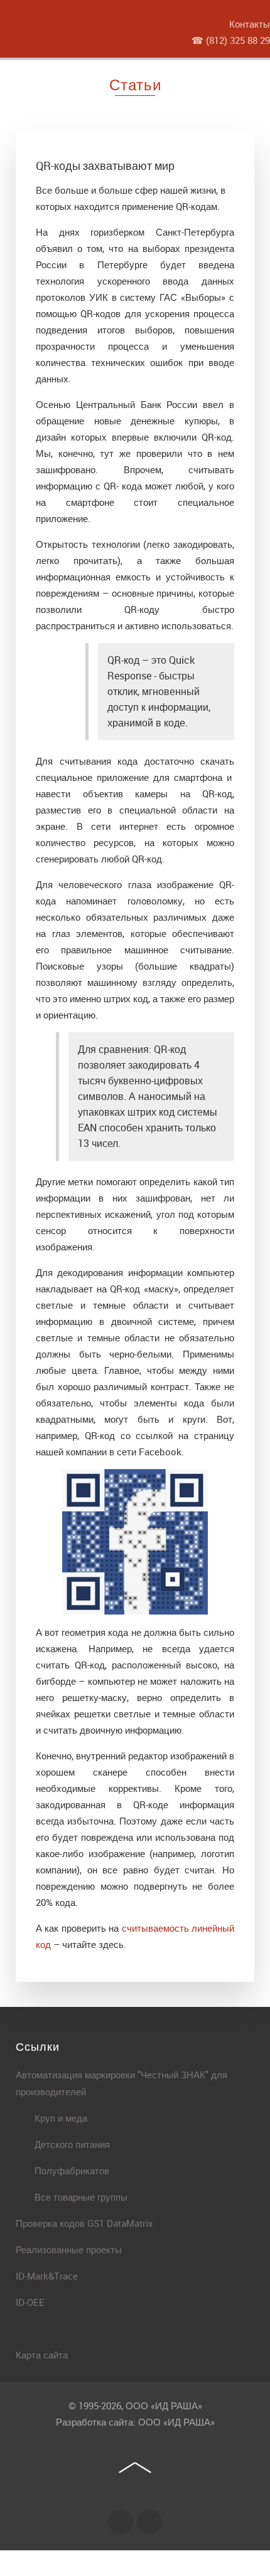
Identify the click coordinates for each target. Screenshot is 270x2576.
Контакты (250, 24)
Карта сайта (42, 2355)
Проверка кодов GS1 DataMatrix (84, 2223)
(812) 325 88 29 (238, 40)
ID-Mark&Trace (47, 2276)
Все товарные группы (81, 2197)
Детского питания (72, 2144)
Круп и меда (61, 2118)
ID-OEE (30, 2302)
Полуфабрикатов (72, 2170)
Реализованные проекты (69, 2249)
